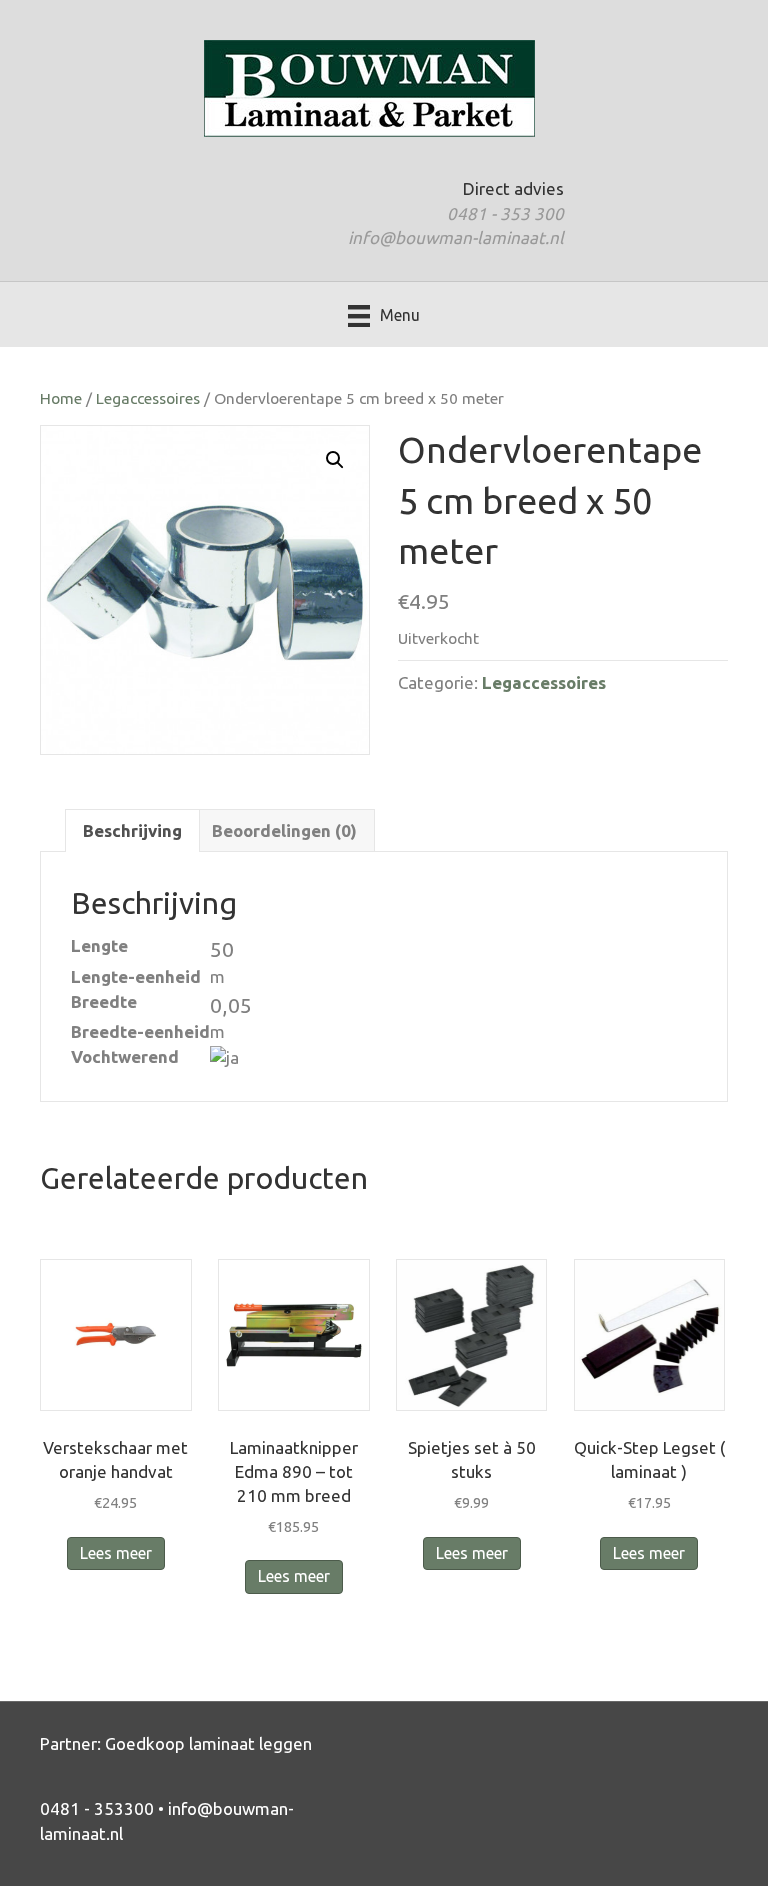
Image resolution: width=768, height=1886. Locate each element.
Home (61, 398)
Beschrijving (132, 830)
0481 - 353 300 (505, 213)
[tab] (132, 830)
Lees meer (116, 1553)
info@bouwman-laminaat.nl (456, 237)
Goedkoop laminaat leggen (208, 1743)
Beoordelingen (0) (284, 830)
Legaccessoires (148, 398)
